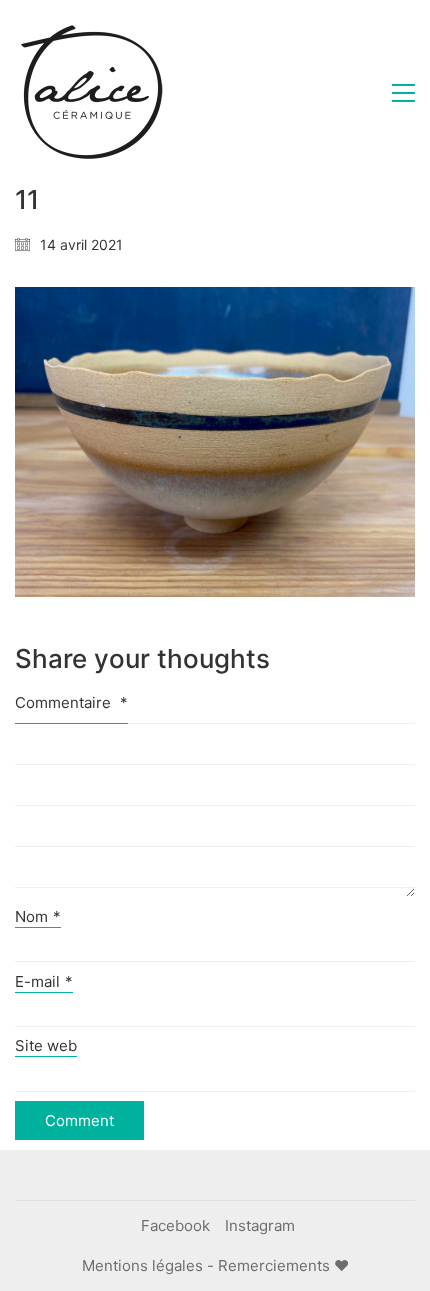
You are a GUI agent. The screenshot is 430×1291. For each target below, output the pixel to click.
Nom (38, 916)
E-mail (44, 981)
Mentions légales (142, 1265)
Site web (46, 1045)
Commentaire (71, 702)
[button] (403, 93)
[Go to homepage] (90, 93)
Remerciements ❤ (283, 1265)
